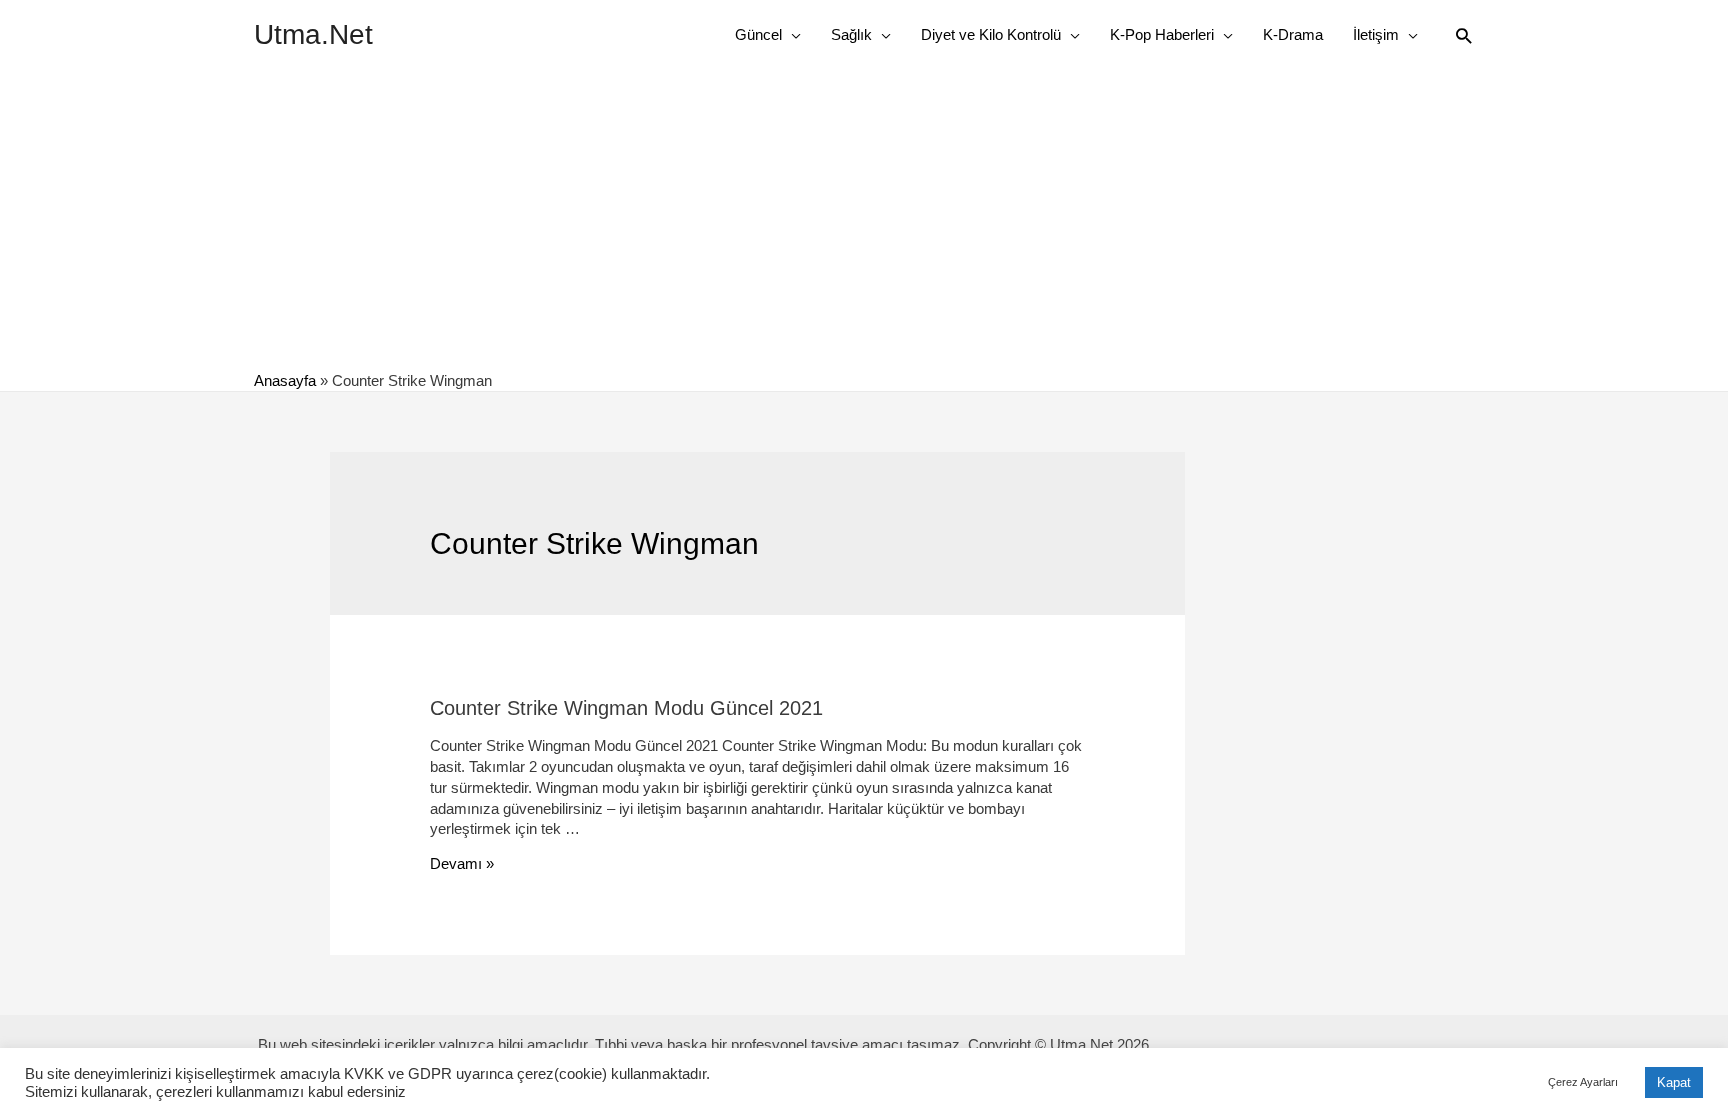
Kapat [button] (1674, 1082)
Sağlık (851, 34)
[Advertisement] (864, 220)
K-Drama (1293, 34)
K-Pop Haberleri (1162, 34)
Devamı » (462, 863)
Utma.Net (313, 34)
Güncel (758, 34)
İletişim (1376, 34)
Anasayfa (285, 380)
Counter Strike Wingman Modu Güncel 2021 (626, 708)
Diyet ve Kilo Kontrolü (991, 34)
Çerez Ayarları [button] (1583, 1082)
